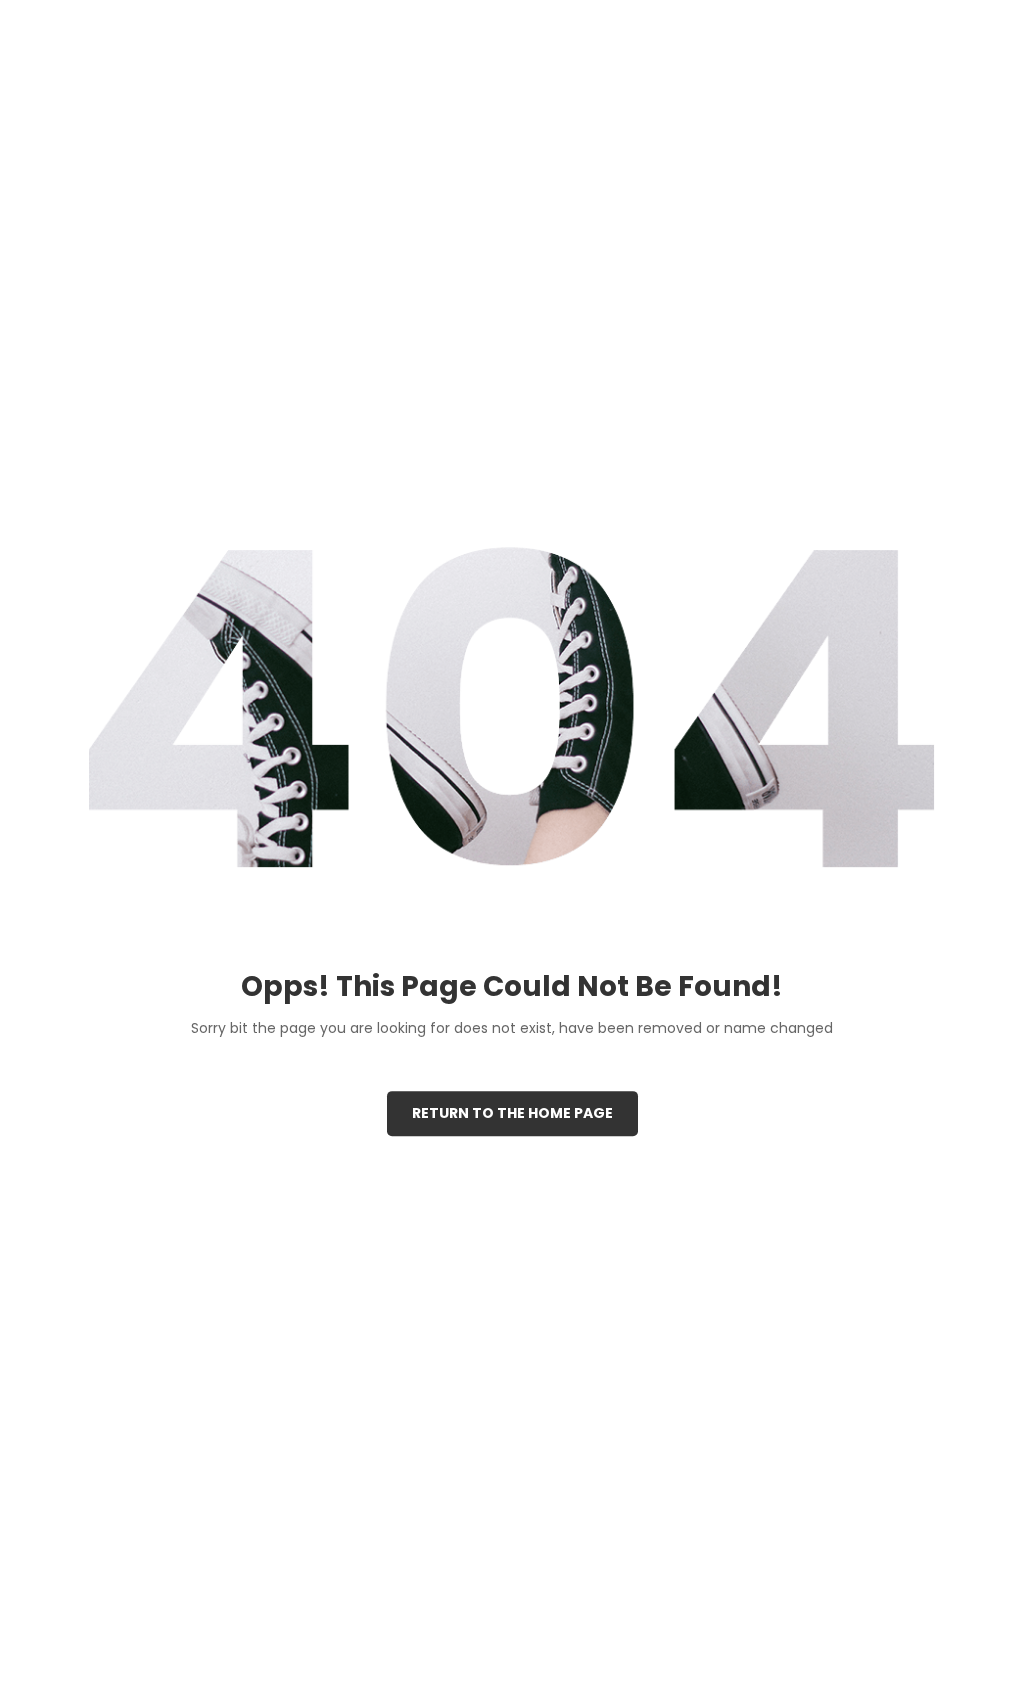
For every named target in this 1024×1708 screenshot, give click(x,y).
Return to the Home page (512, 1113)
